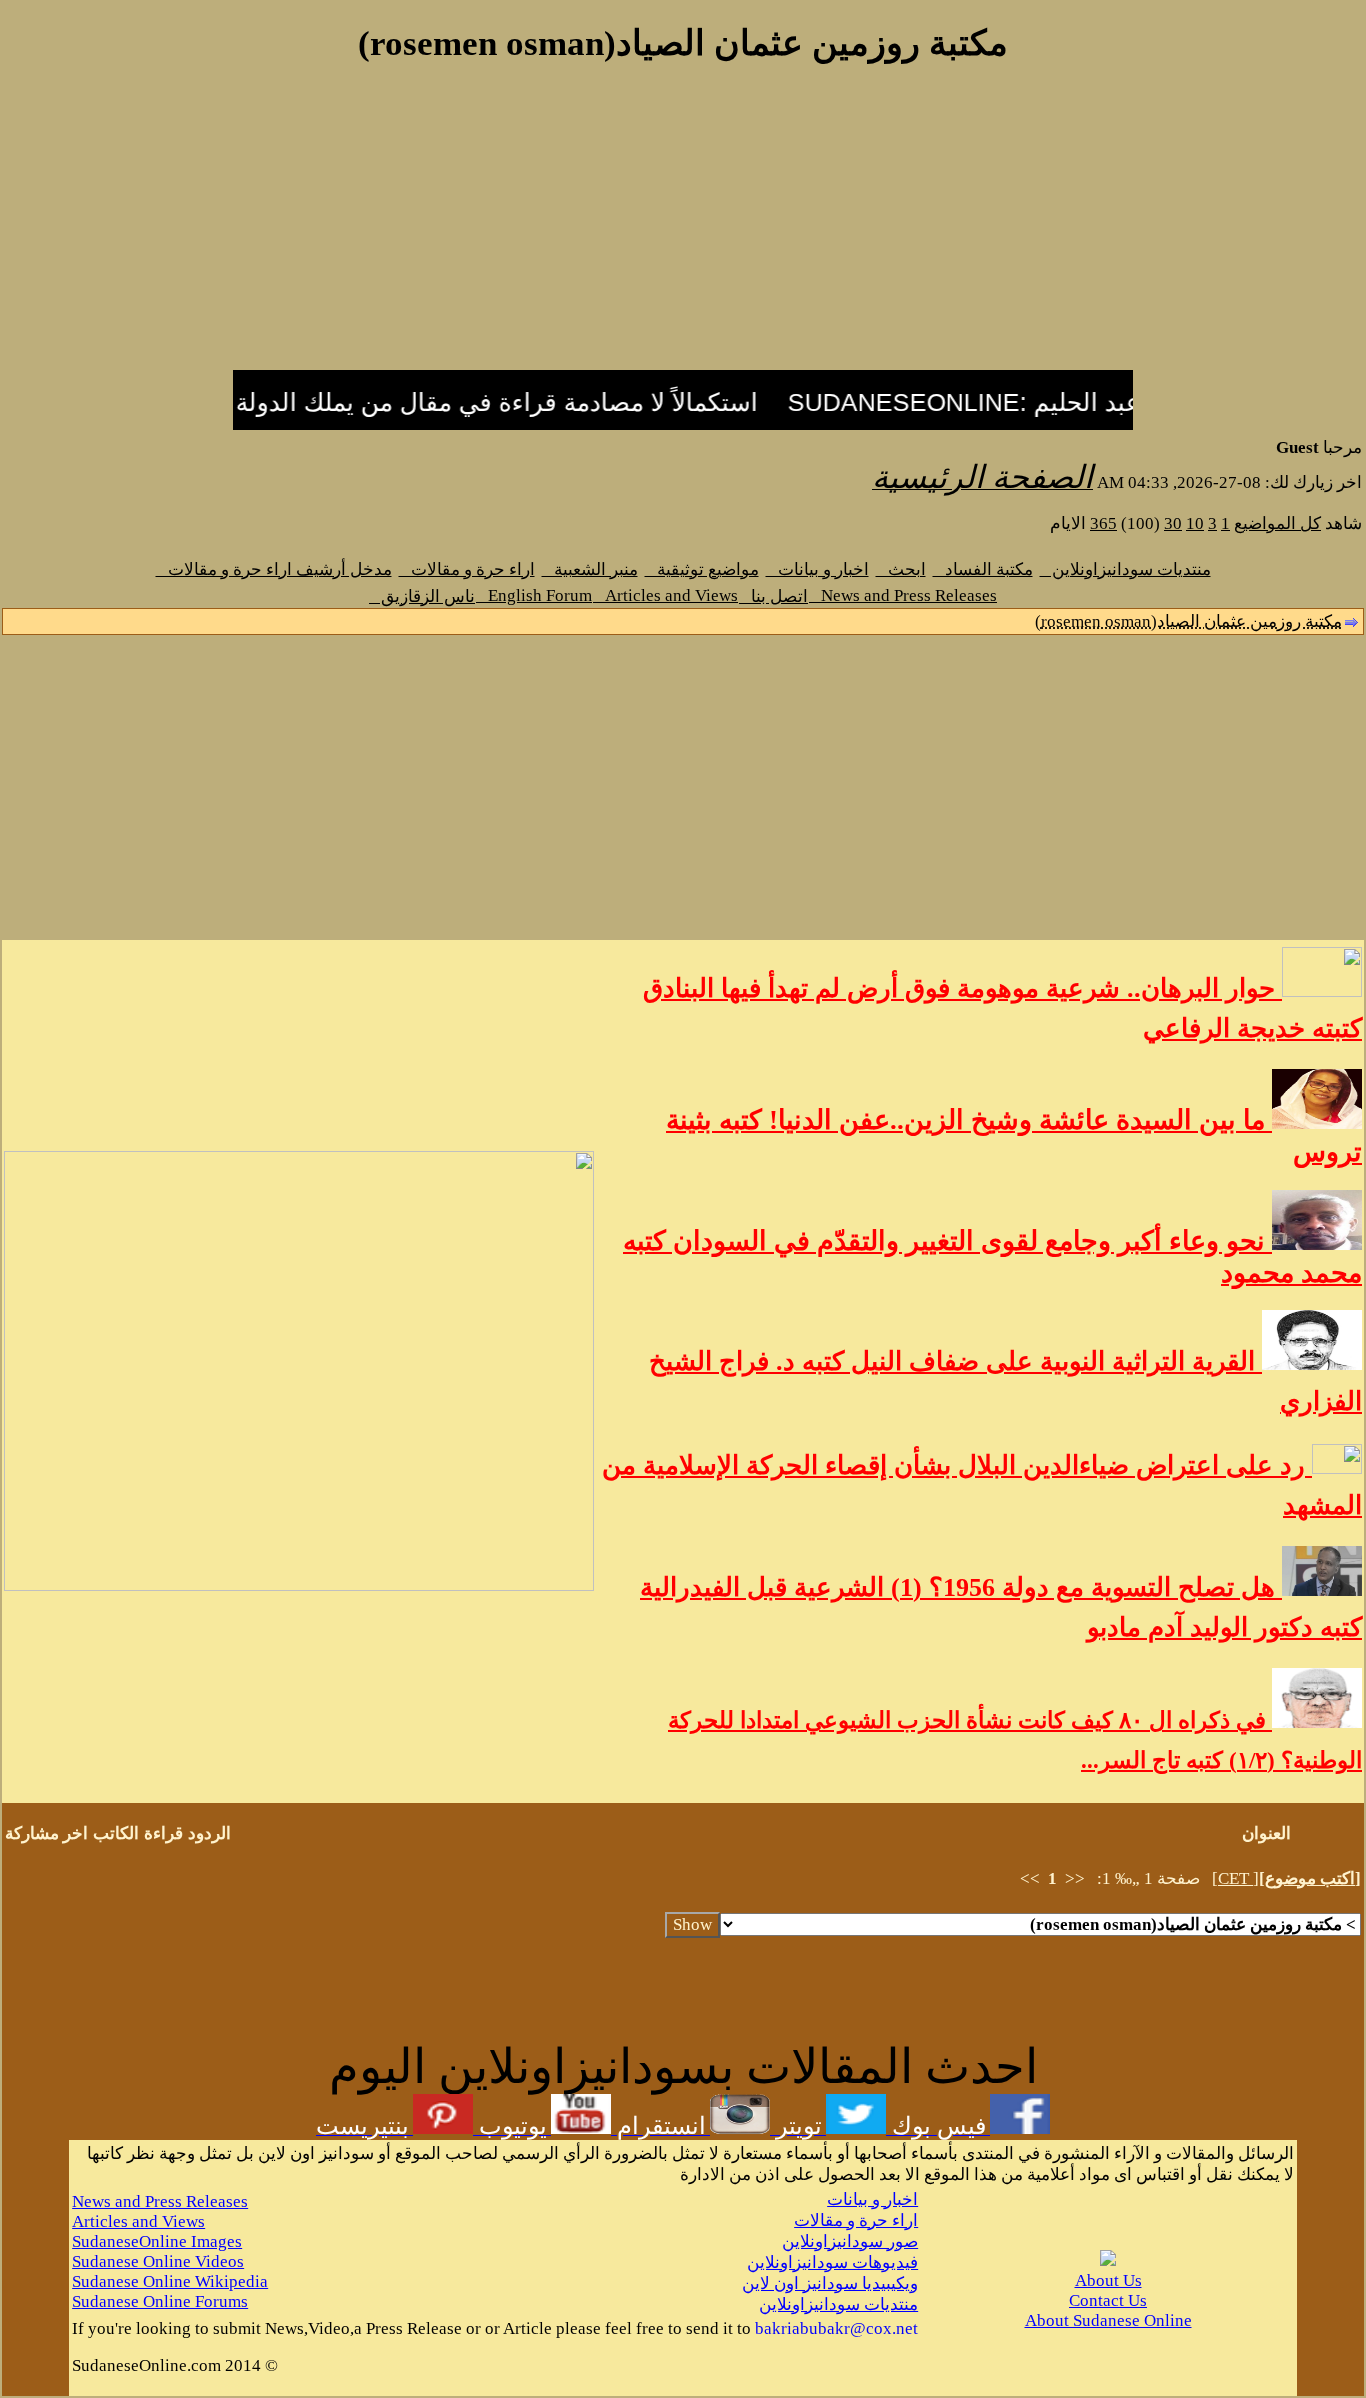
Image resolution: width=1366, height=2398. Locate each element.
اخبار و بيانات (817, 569)
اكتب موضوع (1310, 1878)
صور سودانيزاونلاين (850, 2241)
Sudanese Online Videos (158, 2261)
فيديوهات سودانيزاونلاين (832, 2262)
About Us (1108, 2280)
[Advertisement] (683, 228)
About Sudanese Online (1108, 2320)
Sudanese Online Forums (160, 2301)
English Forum (534, 595)
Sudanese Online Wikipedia (170, 2281)
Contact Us (1108, 2300)
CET (1235, 1878)
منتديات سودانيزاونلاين (1125, 569)
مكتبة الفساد (983, 569)
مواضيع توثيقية (702, 569)
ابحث (901, 569)
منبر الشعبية (590, 569)
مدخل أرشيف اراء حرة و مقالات (274, 569)
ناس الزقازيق (422, 596)
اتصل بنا (773, 596)
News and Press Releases (903, 595)
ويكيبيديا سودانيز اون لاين (830, 2283)
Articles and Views (665, 595)
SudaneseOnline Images (157, 2241)
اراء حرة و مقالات (467, 569)
